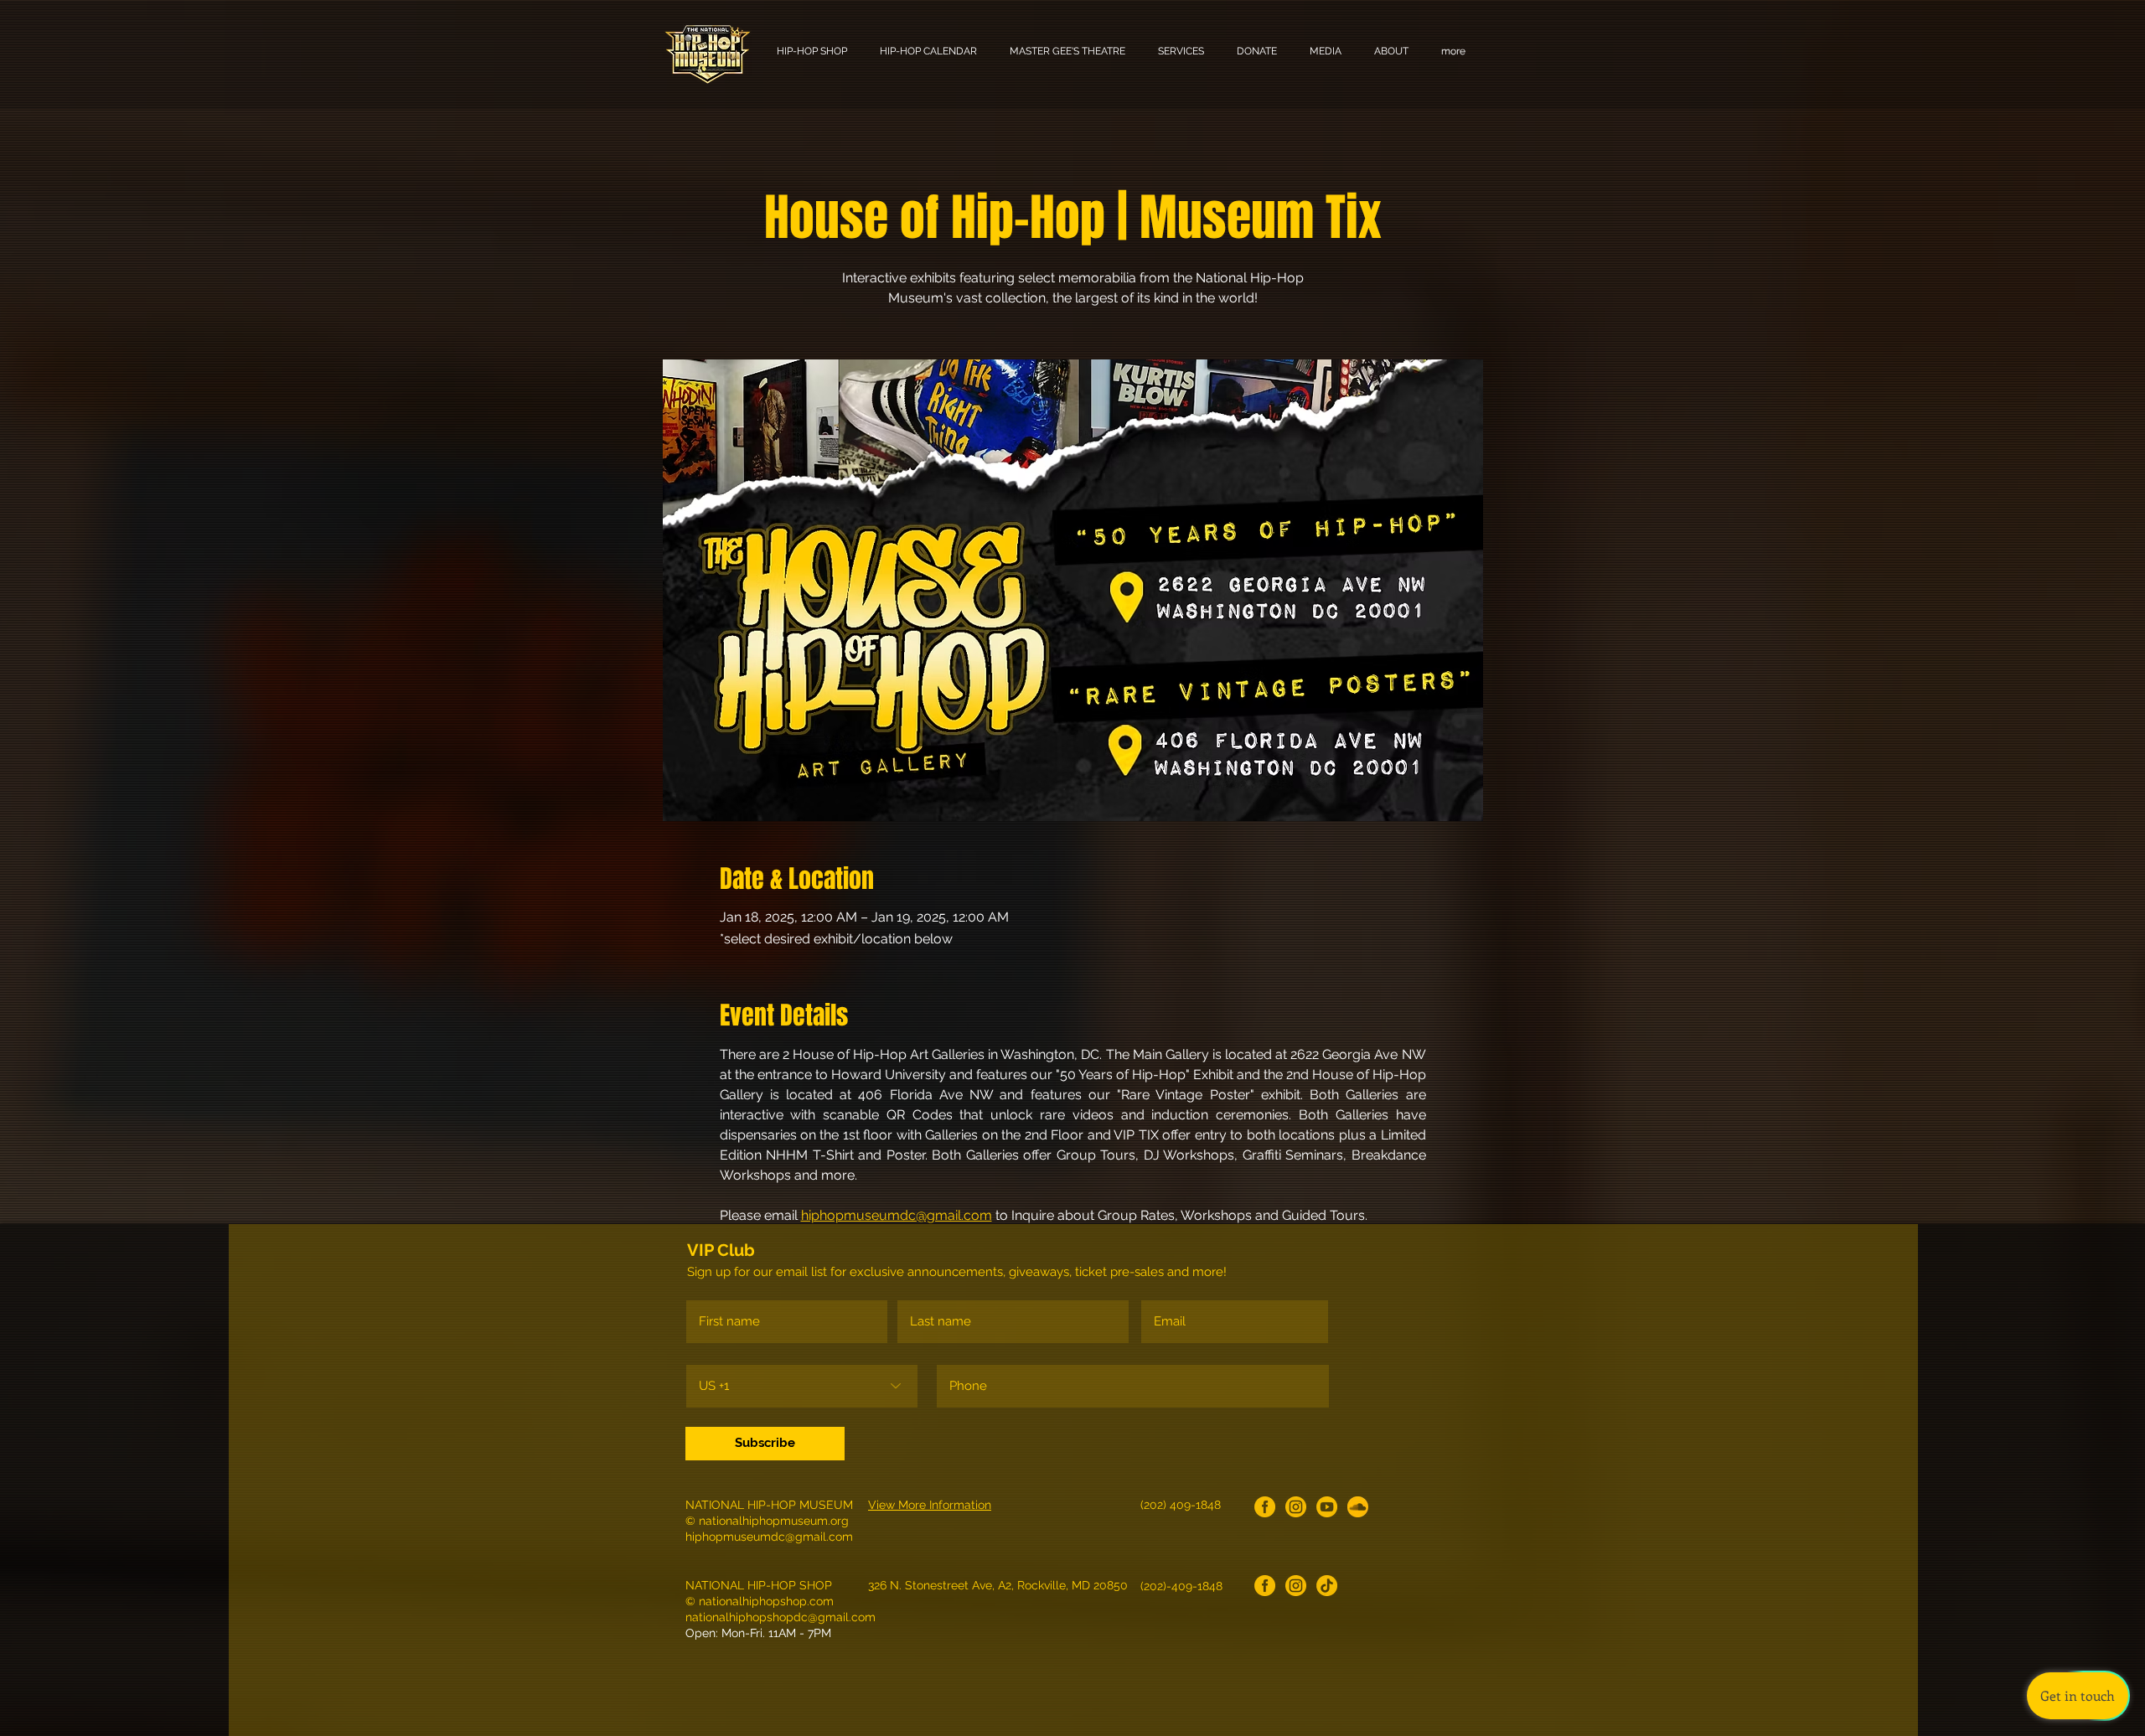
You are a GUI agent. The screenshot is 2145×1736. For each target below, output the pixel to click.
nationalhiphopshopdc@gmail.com (780, 1617)
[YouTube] (1327, 1507)
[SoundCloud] (1358, 1507)
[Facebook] (1265, 1507)
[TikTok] (1327, 1586)
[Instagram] (1296, 1507)
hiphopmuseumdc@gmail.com (769, 1537)
